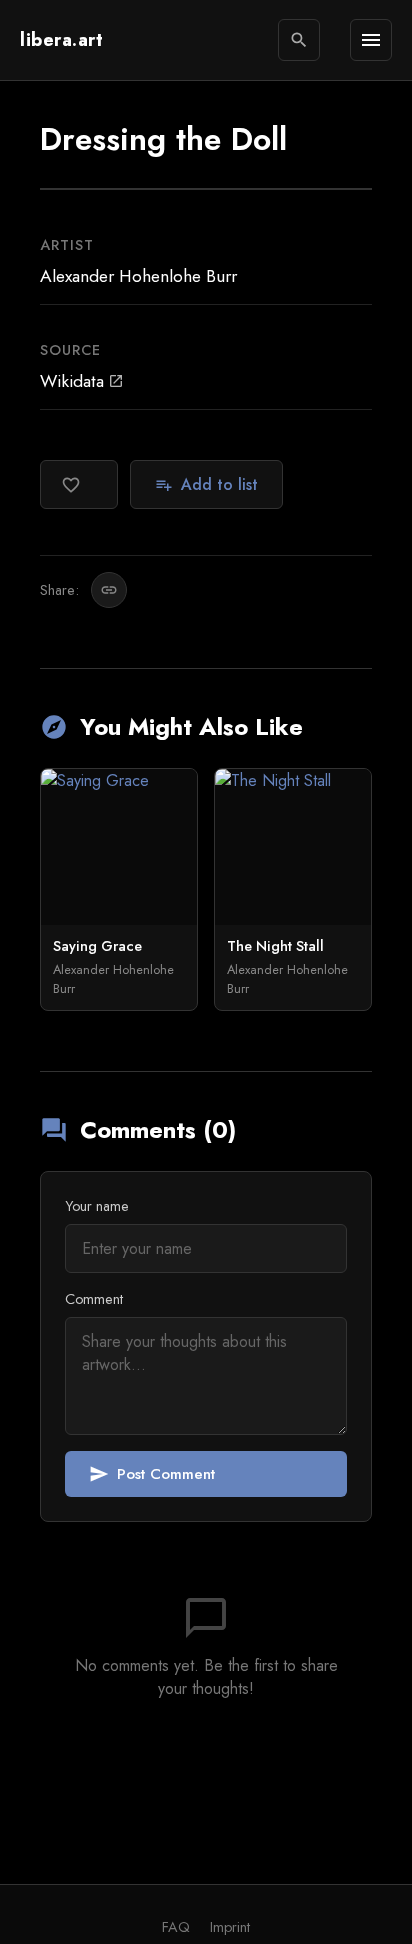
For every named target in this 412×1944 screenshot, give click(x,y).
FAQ (176, 1927)
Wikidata (82, 381)
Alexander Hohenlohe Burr (138, 276)
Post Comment (152, 1474)
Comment (94, 1299)
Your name (97, 1206)
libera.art (61, 40)
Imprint (230, 1927)
